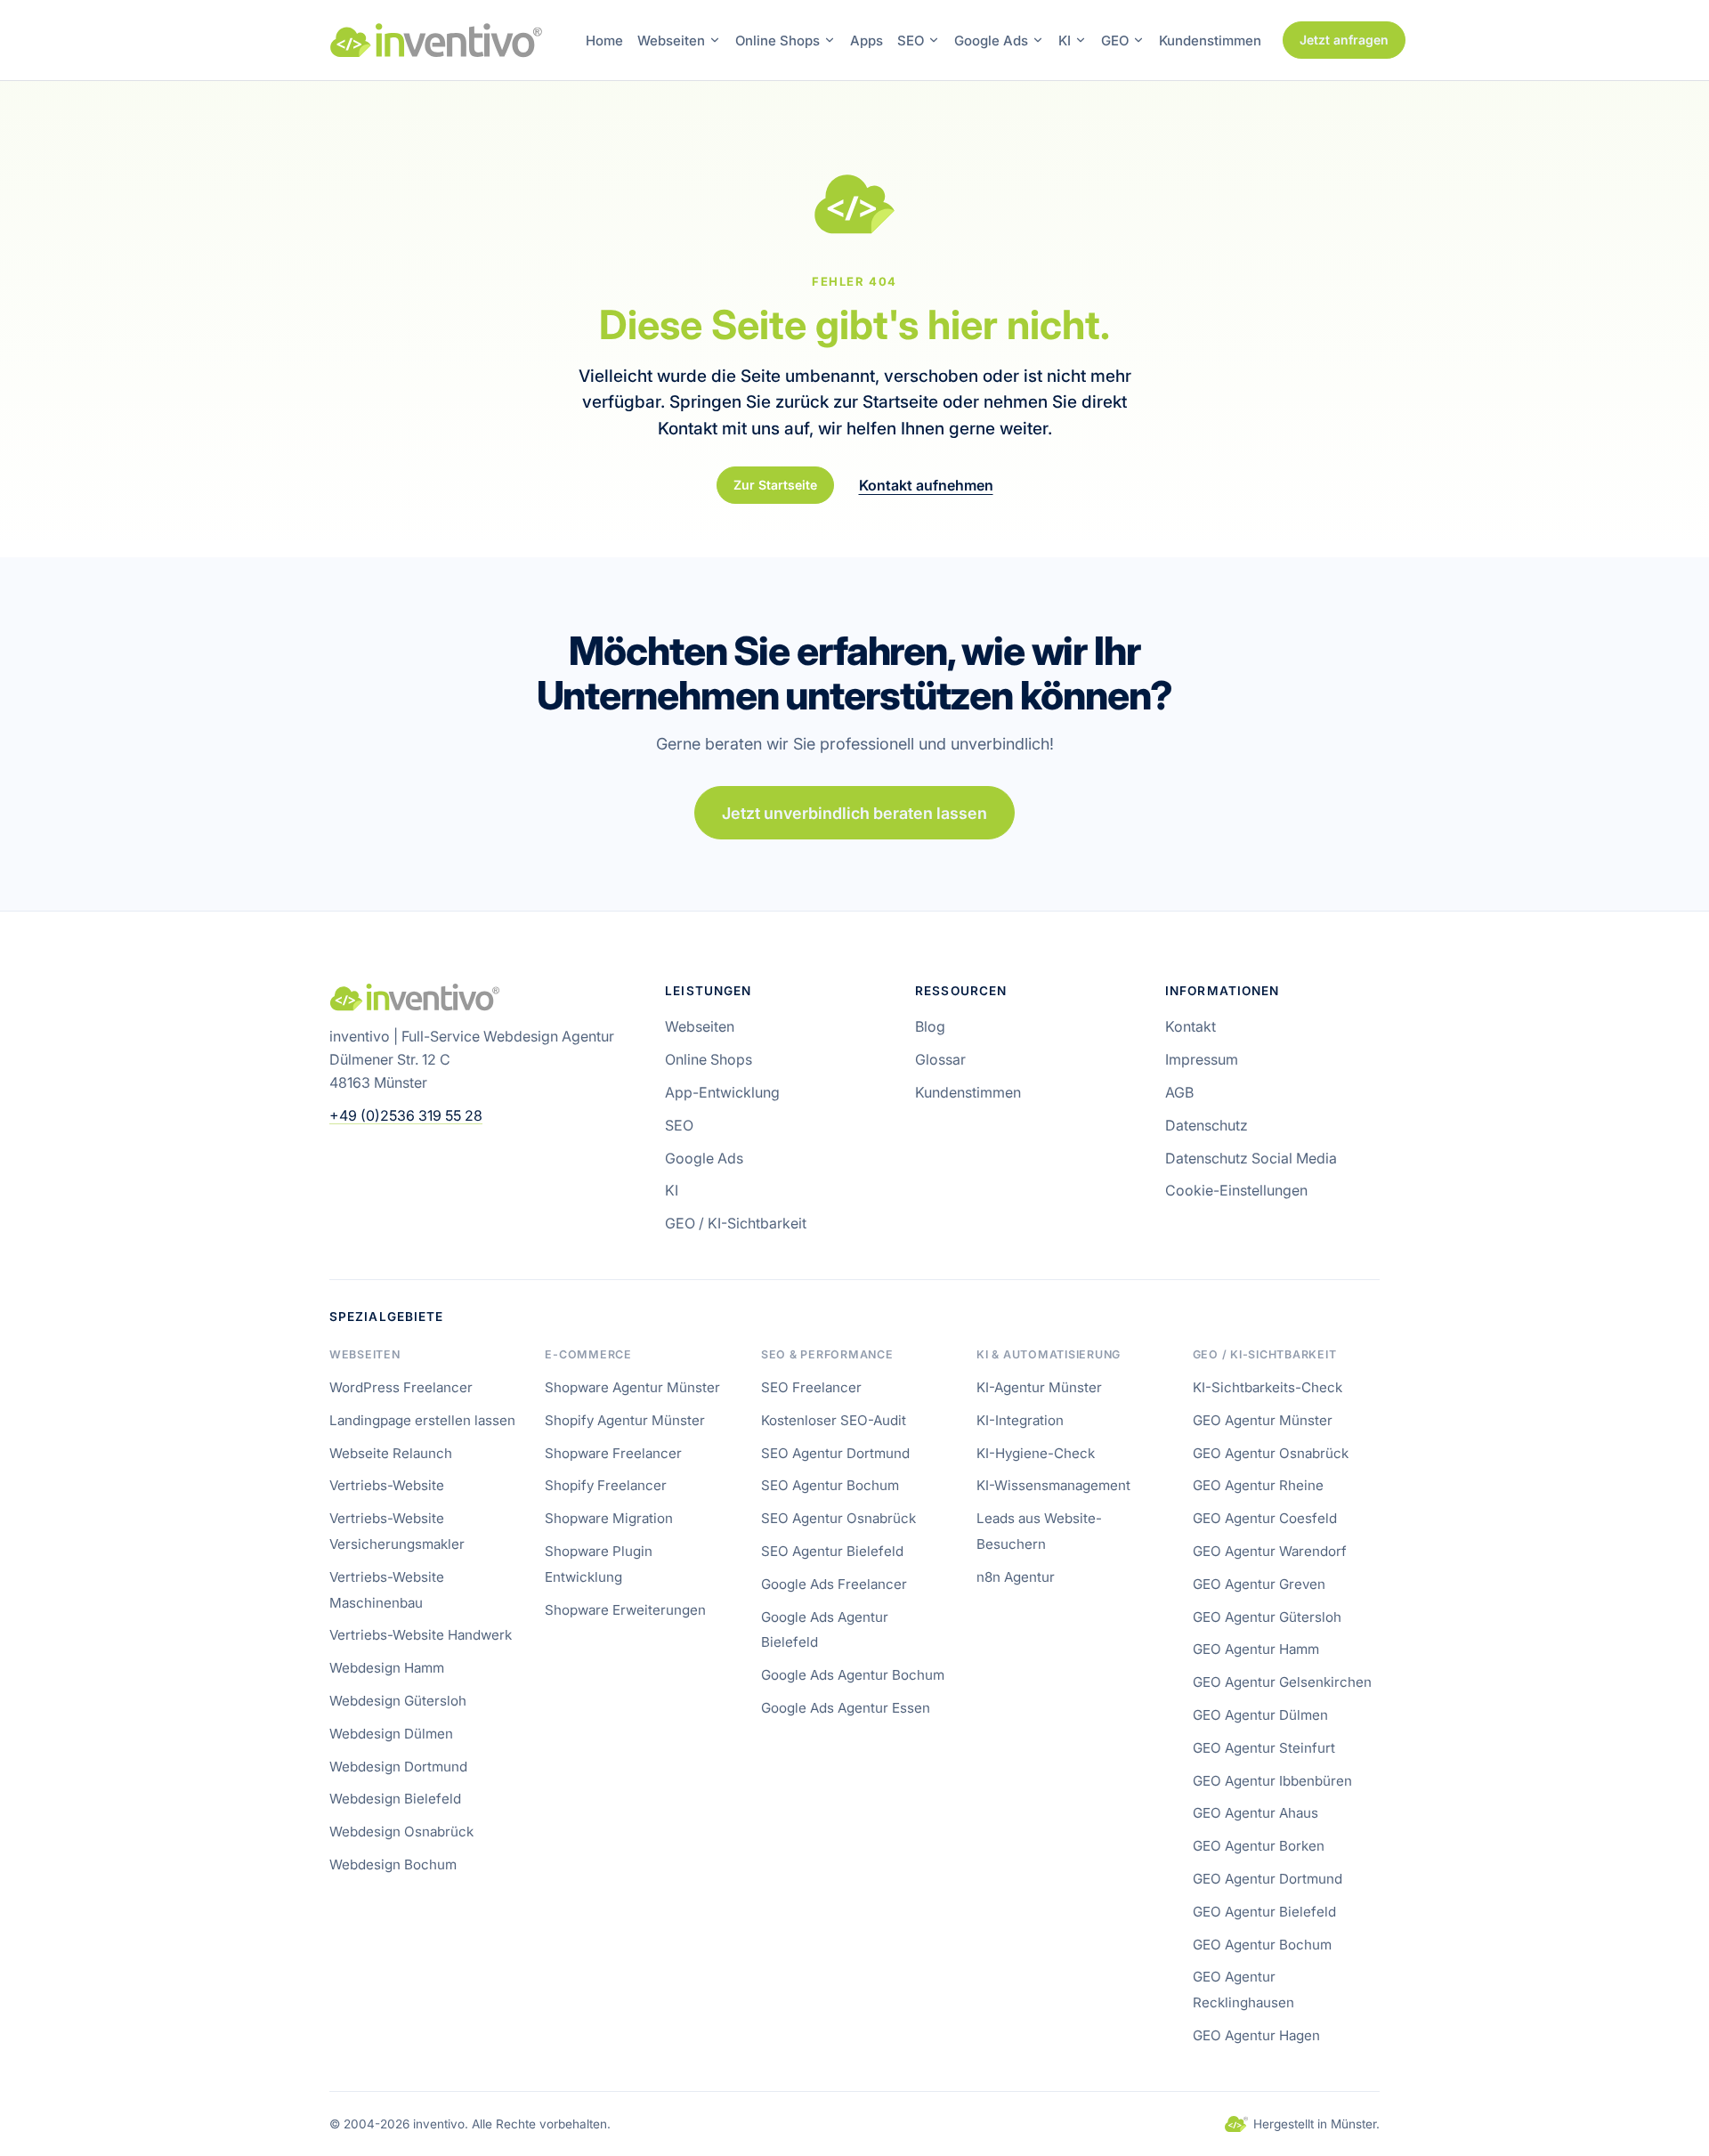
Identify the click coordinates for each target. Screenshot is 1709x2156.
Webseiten (671, 41)
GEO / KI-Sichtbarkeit (736, 1223)
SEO (911, 41)
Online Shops (778, 41)
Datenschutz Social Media (1251, 1158)
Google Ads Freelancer (834, 1584)
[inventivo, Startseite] (436, 40)
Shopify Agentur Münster (625, 1420)
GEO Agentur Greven (1259, 1584)
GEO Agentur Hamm (1256, 1649)
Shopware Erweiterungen (625, 1610)
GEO (1115, 41)
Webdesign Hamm (387, 1668)
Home (604, 41)
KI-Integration (1020, 1420)
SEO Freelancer (811, 1387)
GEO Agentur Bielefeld (1264, 1912)
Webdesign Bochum (393, 1864)
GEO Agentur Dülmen (1260, 1715)
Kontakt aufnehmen (926, 485)
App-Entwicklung (722, 1092)
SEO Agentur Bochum (830, 1485)
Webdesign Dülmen (391, 1734)
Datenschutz (1207, 1125)
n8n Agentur (1016, 1577)
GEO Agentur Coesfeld (1265, 1518)
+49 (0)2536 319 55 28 (406, 1115)
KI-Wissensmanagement (1053, 1485)
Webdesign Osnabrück (401, 1832)
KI (1065, 41)
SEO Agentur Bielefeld (832, 1551)
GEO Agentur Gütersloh (1267, 1617)
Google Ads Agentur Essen (846, 1708)
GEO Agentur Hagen (1256, 2035)
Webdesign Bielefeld (395, 1799)
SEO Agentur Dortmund (835, 1453)
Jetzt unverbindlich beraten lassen (854, 813)
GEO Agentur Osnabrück (1271, 1453)
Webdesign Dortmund (398, 1767)
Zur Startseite (775, 485)
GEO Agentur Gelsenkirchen (1282, 1682)
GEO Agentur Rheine (1258, 1485)
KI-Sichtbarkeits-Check (1268, 1387)
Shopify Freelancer (606, 1485)
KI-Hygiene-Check (1036, 1453)
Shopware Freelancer (613, 1453)
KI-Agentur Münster (1039, 1387)
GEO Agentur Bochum (1262, 1945)
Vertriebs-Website (387, 1485)
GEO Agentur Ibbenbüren (1272, 1781)
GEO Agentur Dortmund (1268, 1879)
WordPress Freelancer (401, 1387)
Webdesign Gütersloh (398, 1701)
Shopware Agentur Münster (632, 1387)
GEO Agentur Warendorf (1270, 1551)
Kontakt (1191, 1026)
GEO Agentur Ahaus (1255, 1813)
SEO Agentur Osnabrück (838, 1518)
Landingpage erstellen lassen (422, 1420)
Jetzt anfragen (1344, 40)
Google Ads (991, 41)
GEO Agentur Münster (1263, 1420)
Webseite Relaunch (391, 1453)
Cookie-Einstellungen (1236, 1190)
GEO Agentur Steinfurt (1264, 1748)
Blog (930, 1026)
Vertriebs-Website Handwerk (421, 1635)
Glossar (940, 1059)
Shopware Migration (609, 1518)
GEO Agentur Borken (1259, 1846)
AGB (1179, 1092)
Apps (867, 41)
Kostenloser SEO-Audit (834, 1420)
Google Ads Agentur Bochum (853, 1675)
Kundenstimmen (1210, 41)
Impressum (1202, 1059)
